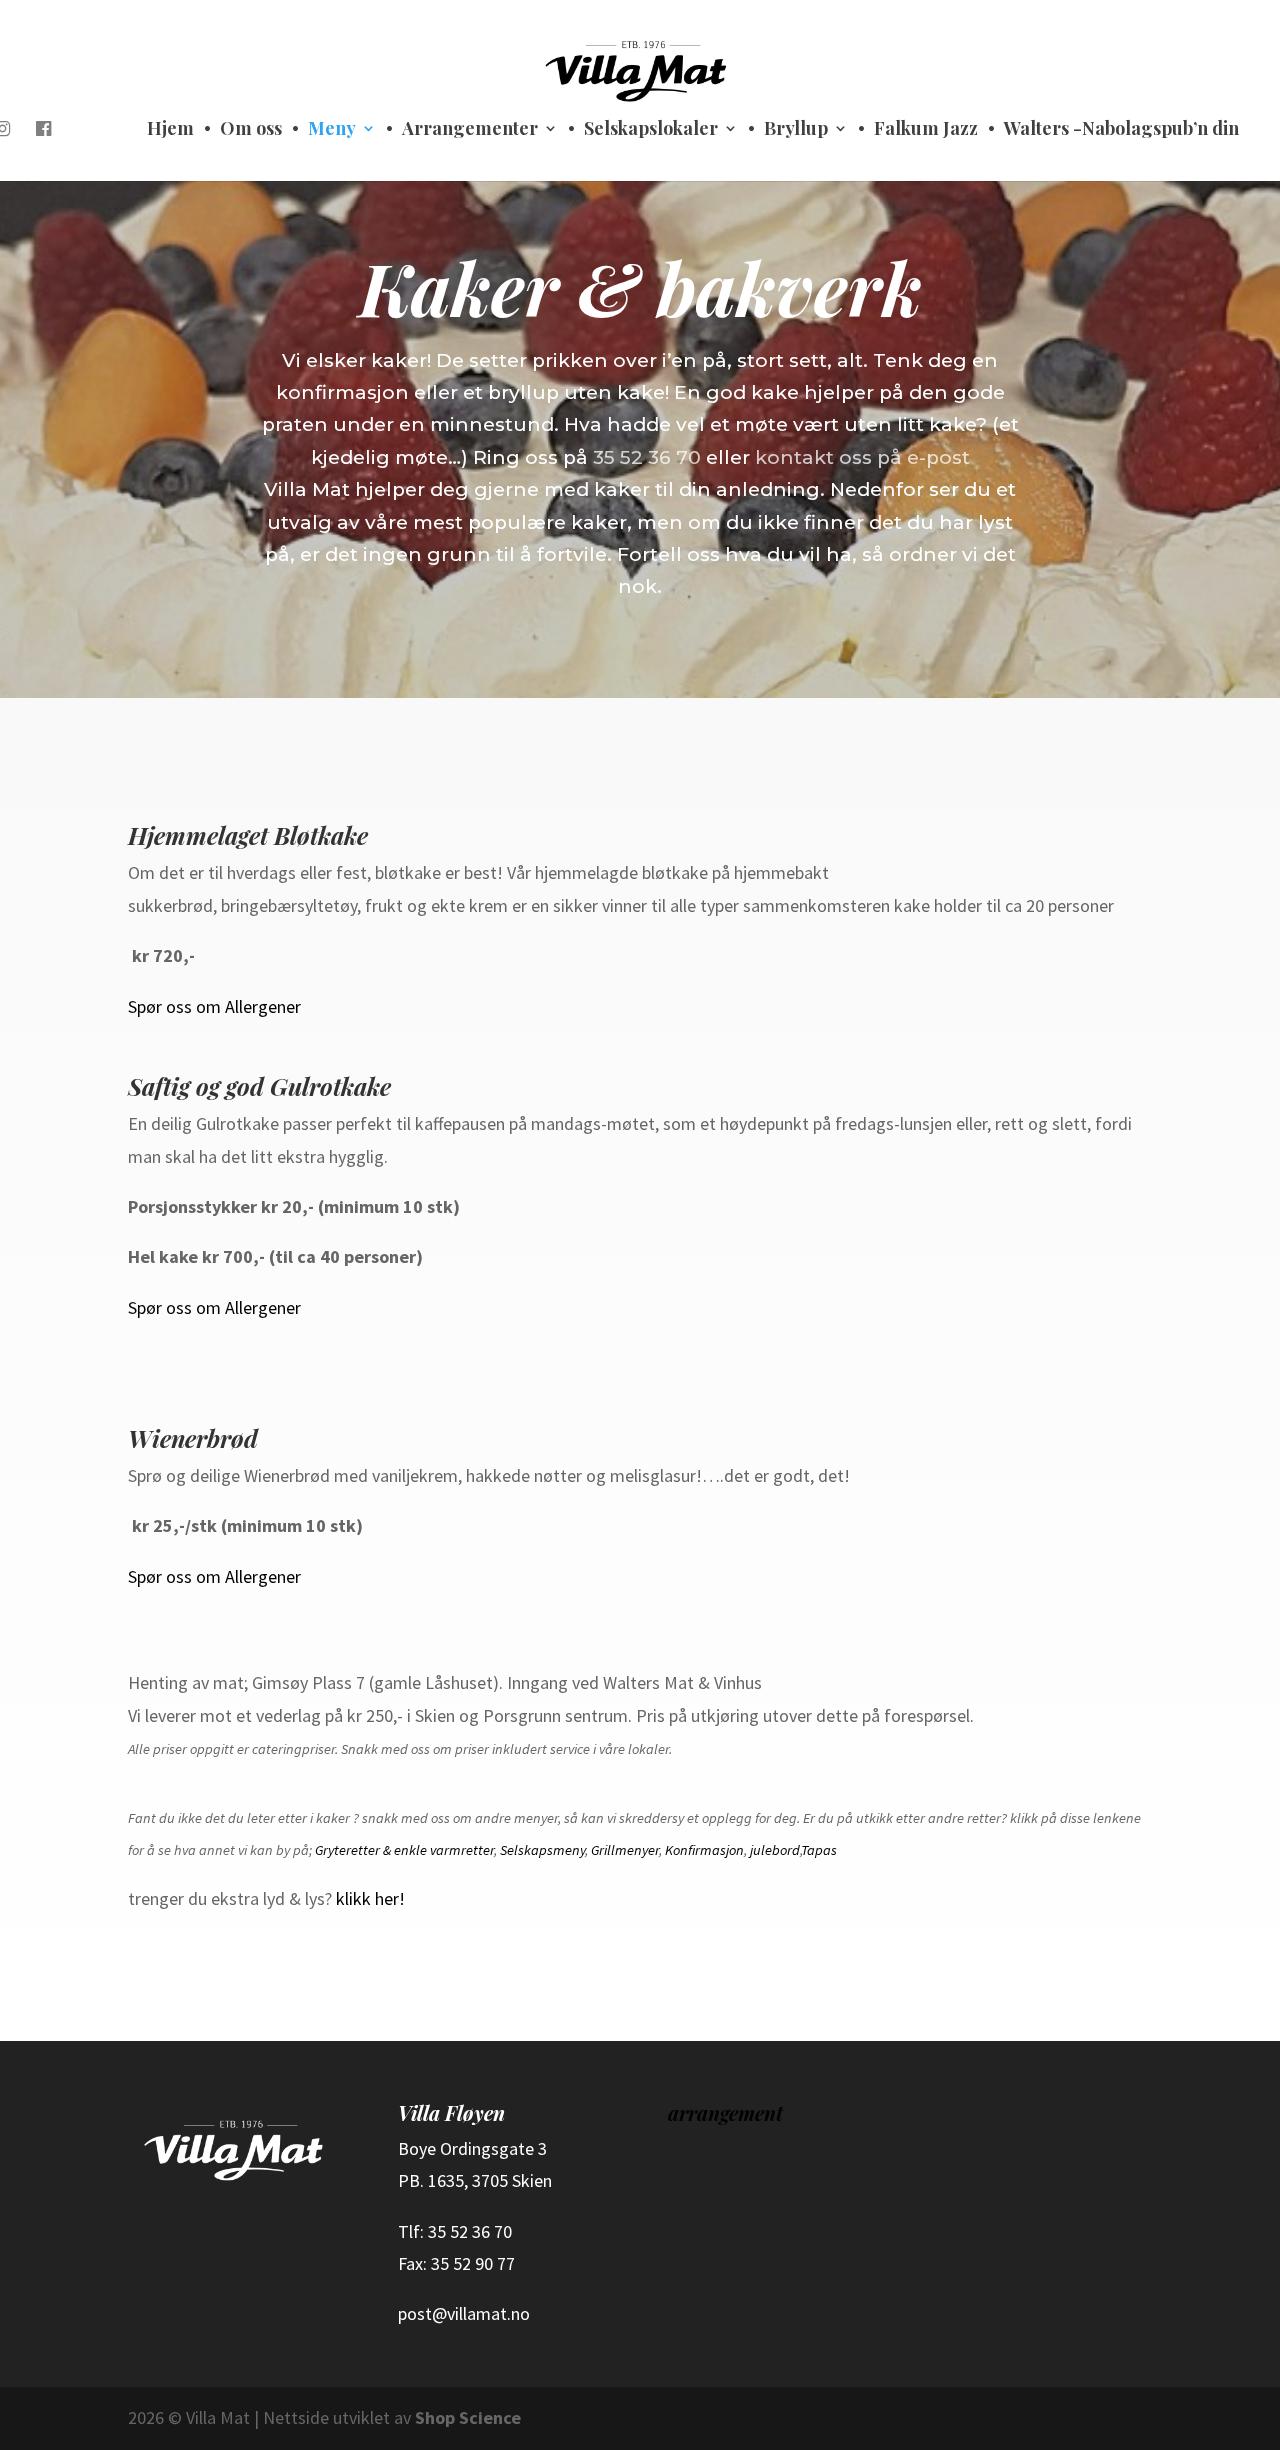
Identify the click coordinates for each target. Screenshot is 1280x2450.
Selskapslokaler (651, 130)
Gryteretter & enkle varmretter (404, 1850)
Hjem (170, 130)
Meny (332, 130)
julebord (775, 1850)
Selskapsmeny (542, 1850)
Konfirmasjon (704, 1850)
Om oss (251, 130)
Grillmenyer (625, 1850)
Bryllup (796, 130)
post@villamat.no (464, 2313)
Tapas (819, 1850)
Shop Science (468, 2417)
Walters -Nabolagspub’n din (1121, 130)
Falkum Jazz (926, 130)
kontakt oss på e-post (862, 457)
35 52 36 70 (647, 457)
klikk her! (370, 1898)
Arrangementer (470, 130)
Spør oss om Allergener (214, 1006)
